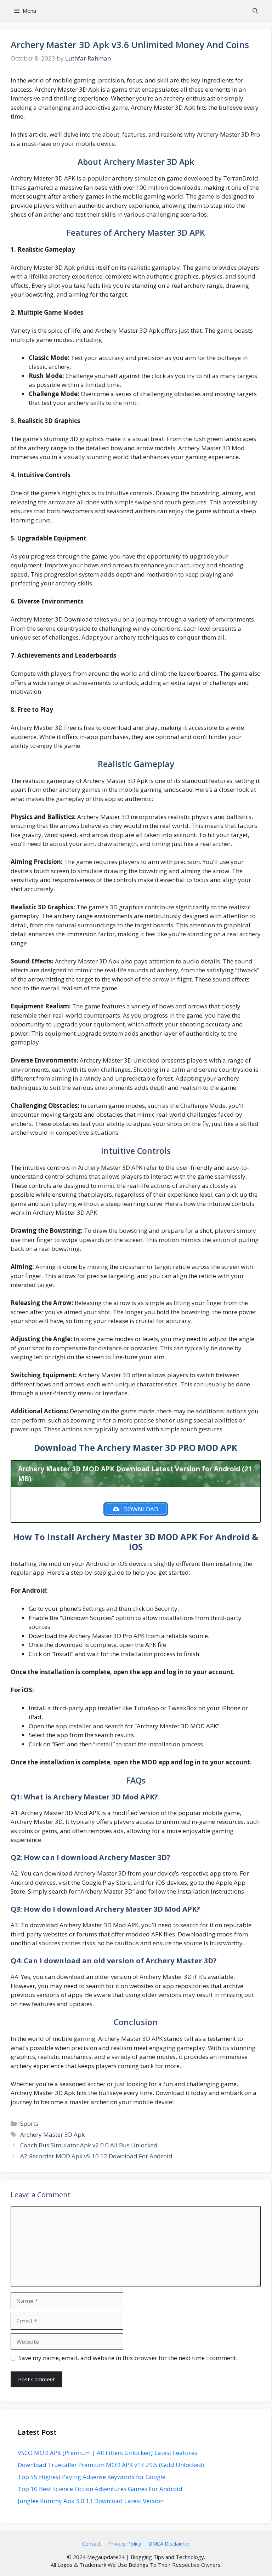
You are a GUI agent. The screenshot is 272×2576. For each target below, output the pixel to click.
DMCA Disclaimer (169, 2543)
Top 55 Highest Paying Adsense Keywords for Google (92, 2477)
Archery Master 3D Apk (52, 2134)
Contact (92, 2543)
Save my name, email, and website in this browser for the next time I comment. (128, 2358)
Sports (29, 2123)
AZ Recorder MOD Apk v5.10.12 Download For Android (96, 2156)
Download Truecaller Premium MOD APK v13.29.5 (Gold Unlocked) (111, 2465)
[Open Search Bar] (255, 11)
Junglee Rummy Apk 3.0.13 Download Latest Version (91, 2501)
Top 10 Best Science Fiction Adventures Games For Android (100, 2489)
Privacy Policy (125, 2543)
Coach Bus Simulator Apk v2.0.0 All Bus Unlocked (89, 2145)
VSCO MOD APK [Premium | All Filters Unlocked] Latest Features (107, 2453)
